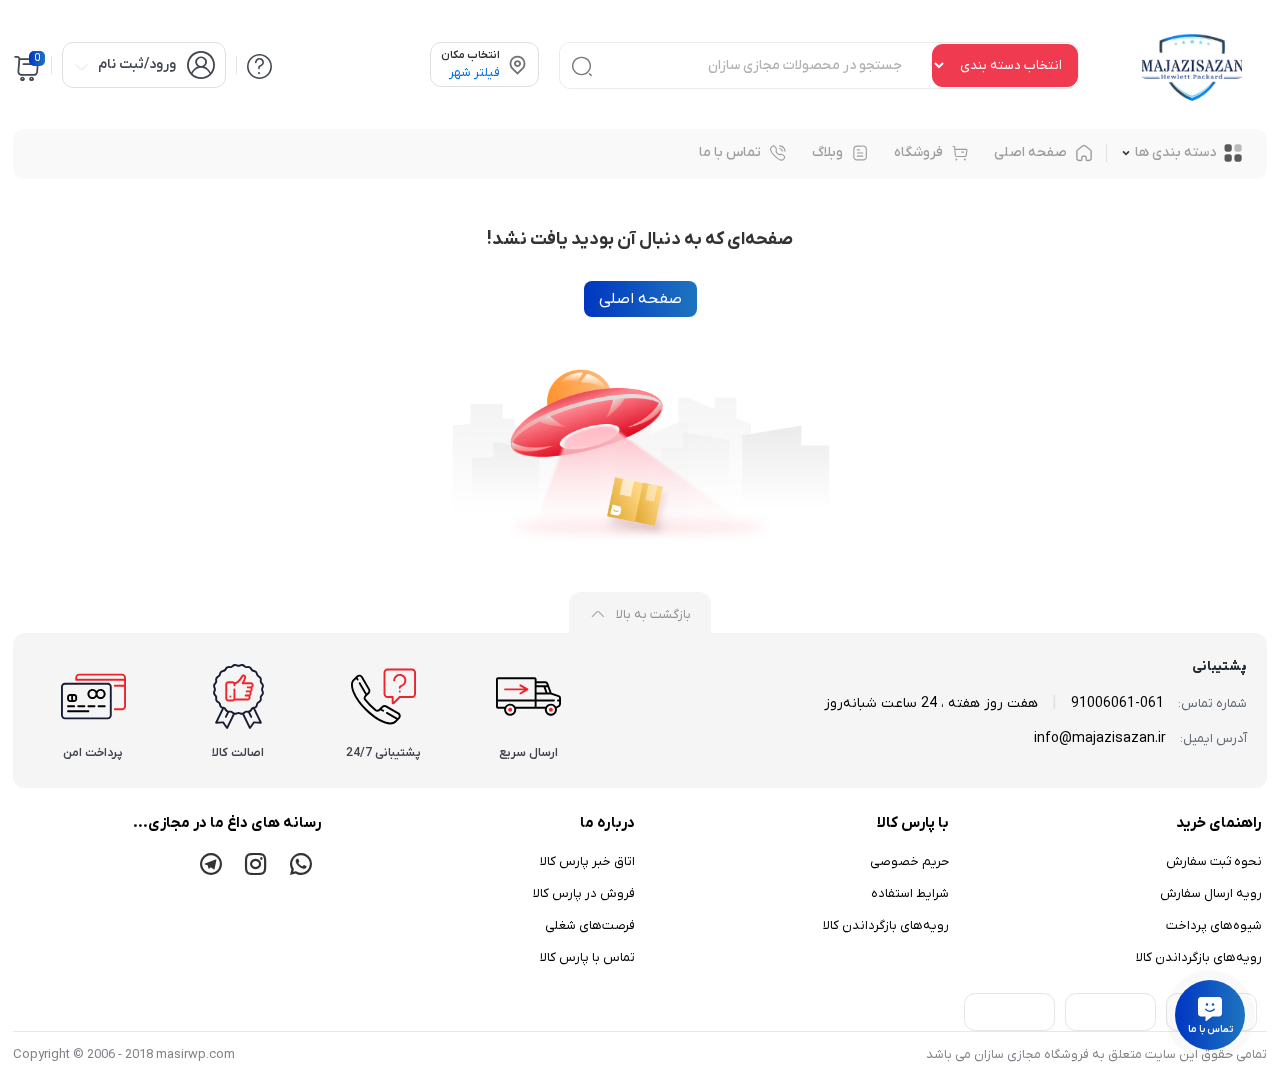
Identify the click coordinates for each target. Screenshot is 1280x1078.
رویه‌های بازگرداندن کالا (1199, 957)
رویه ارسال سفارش (1211, 893)
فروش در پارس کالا (584, 893)
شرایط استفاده (910, 893)
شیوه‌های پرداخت (1214, 925)
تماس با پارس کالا (587, 957)
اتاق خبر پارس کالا (587, 861)
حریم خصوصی (909, 861)
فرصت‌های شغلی (590, 925)
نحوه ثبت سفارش (1214, 861)
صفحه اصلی (640, 299)
